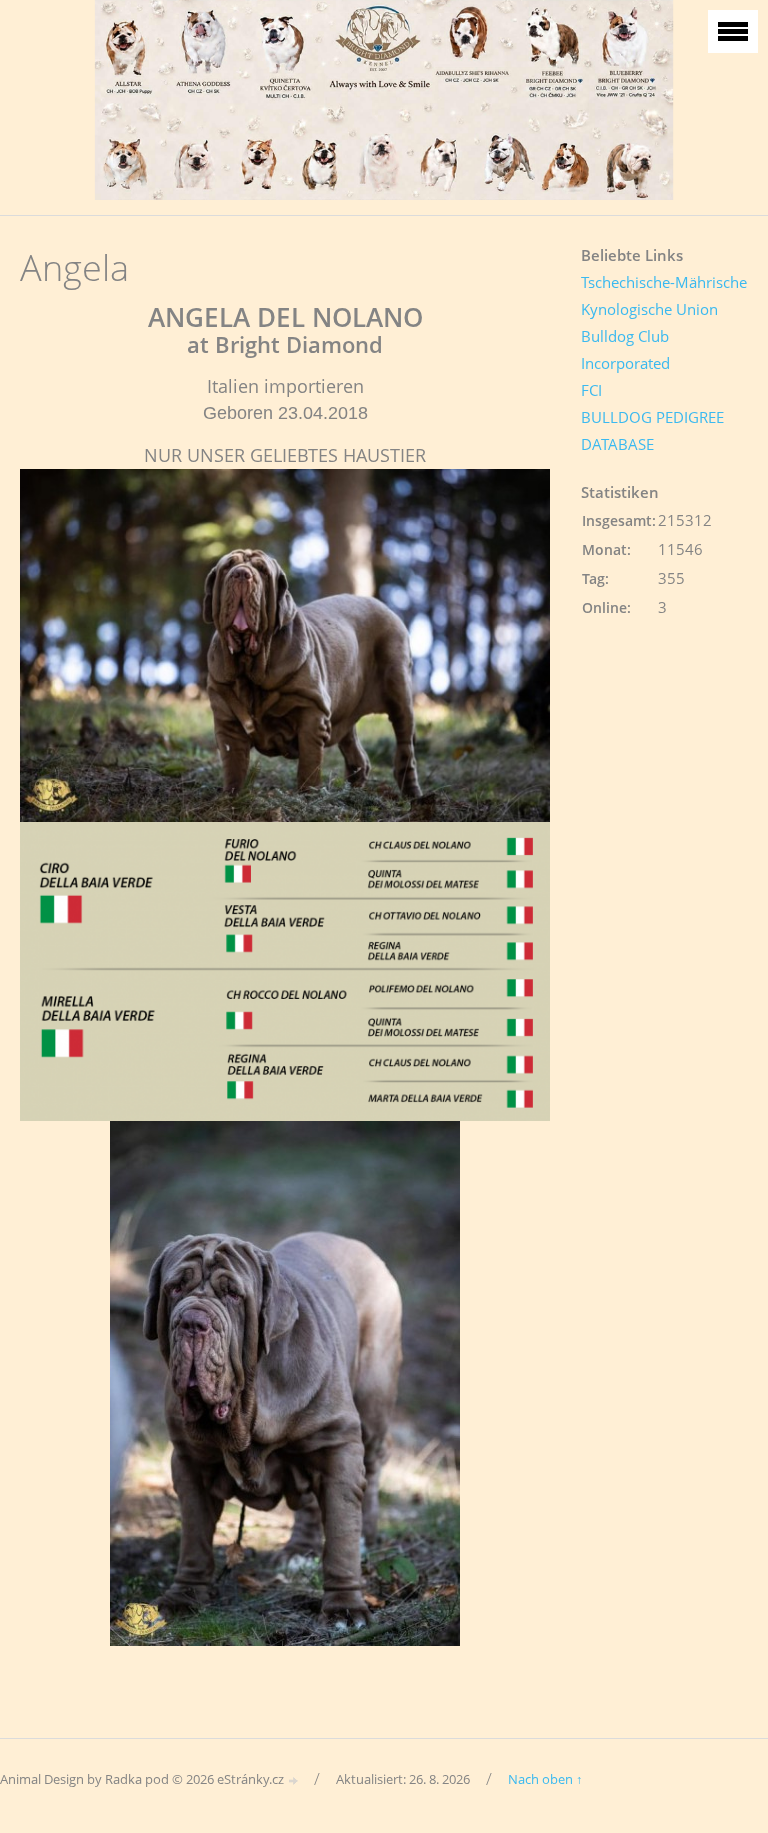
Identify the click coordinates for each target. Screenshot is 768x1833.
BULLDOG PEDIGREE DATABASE (652, 430)
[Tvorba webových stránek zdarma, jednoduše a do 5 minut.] (294, 1780)
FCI (591, 390)
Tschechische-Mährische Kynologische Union (664, 295)
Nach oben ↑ (545, 1779)
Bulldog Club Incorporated (625, 349)
